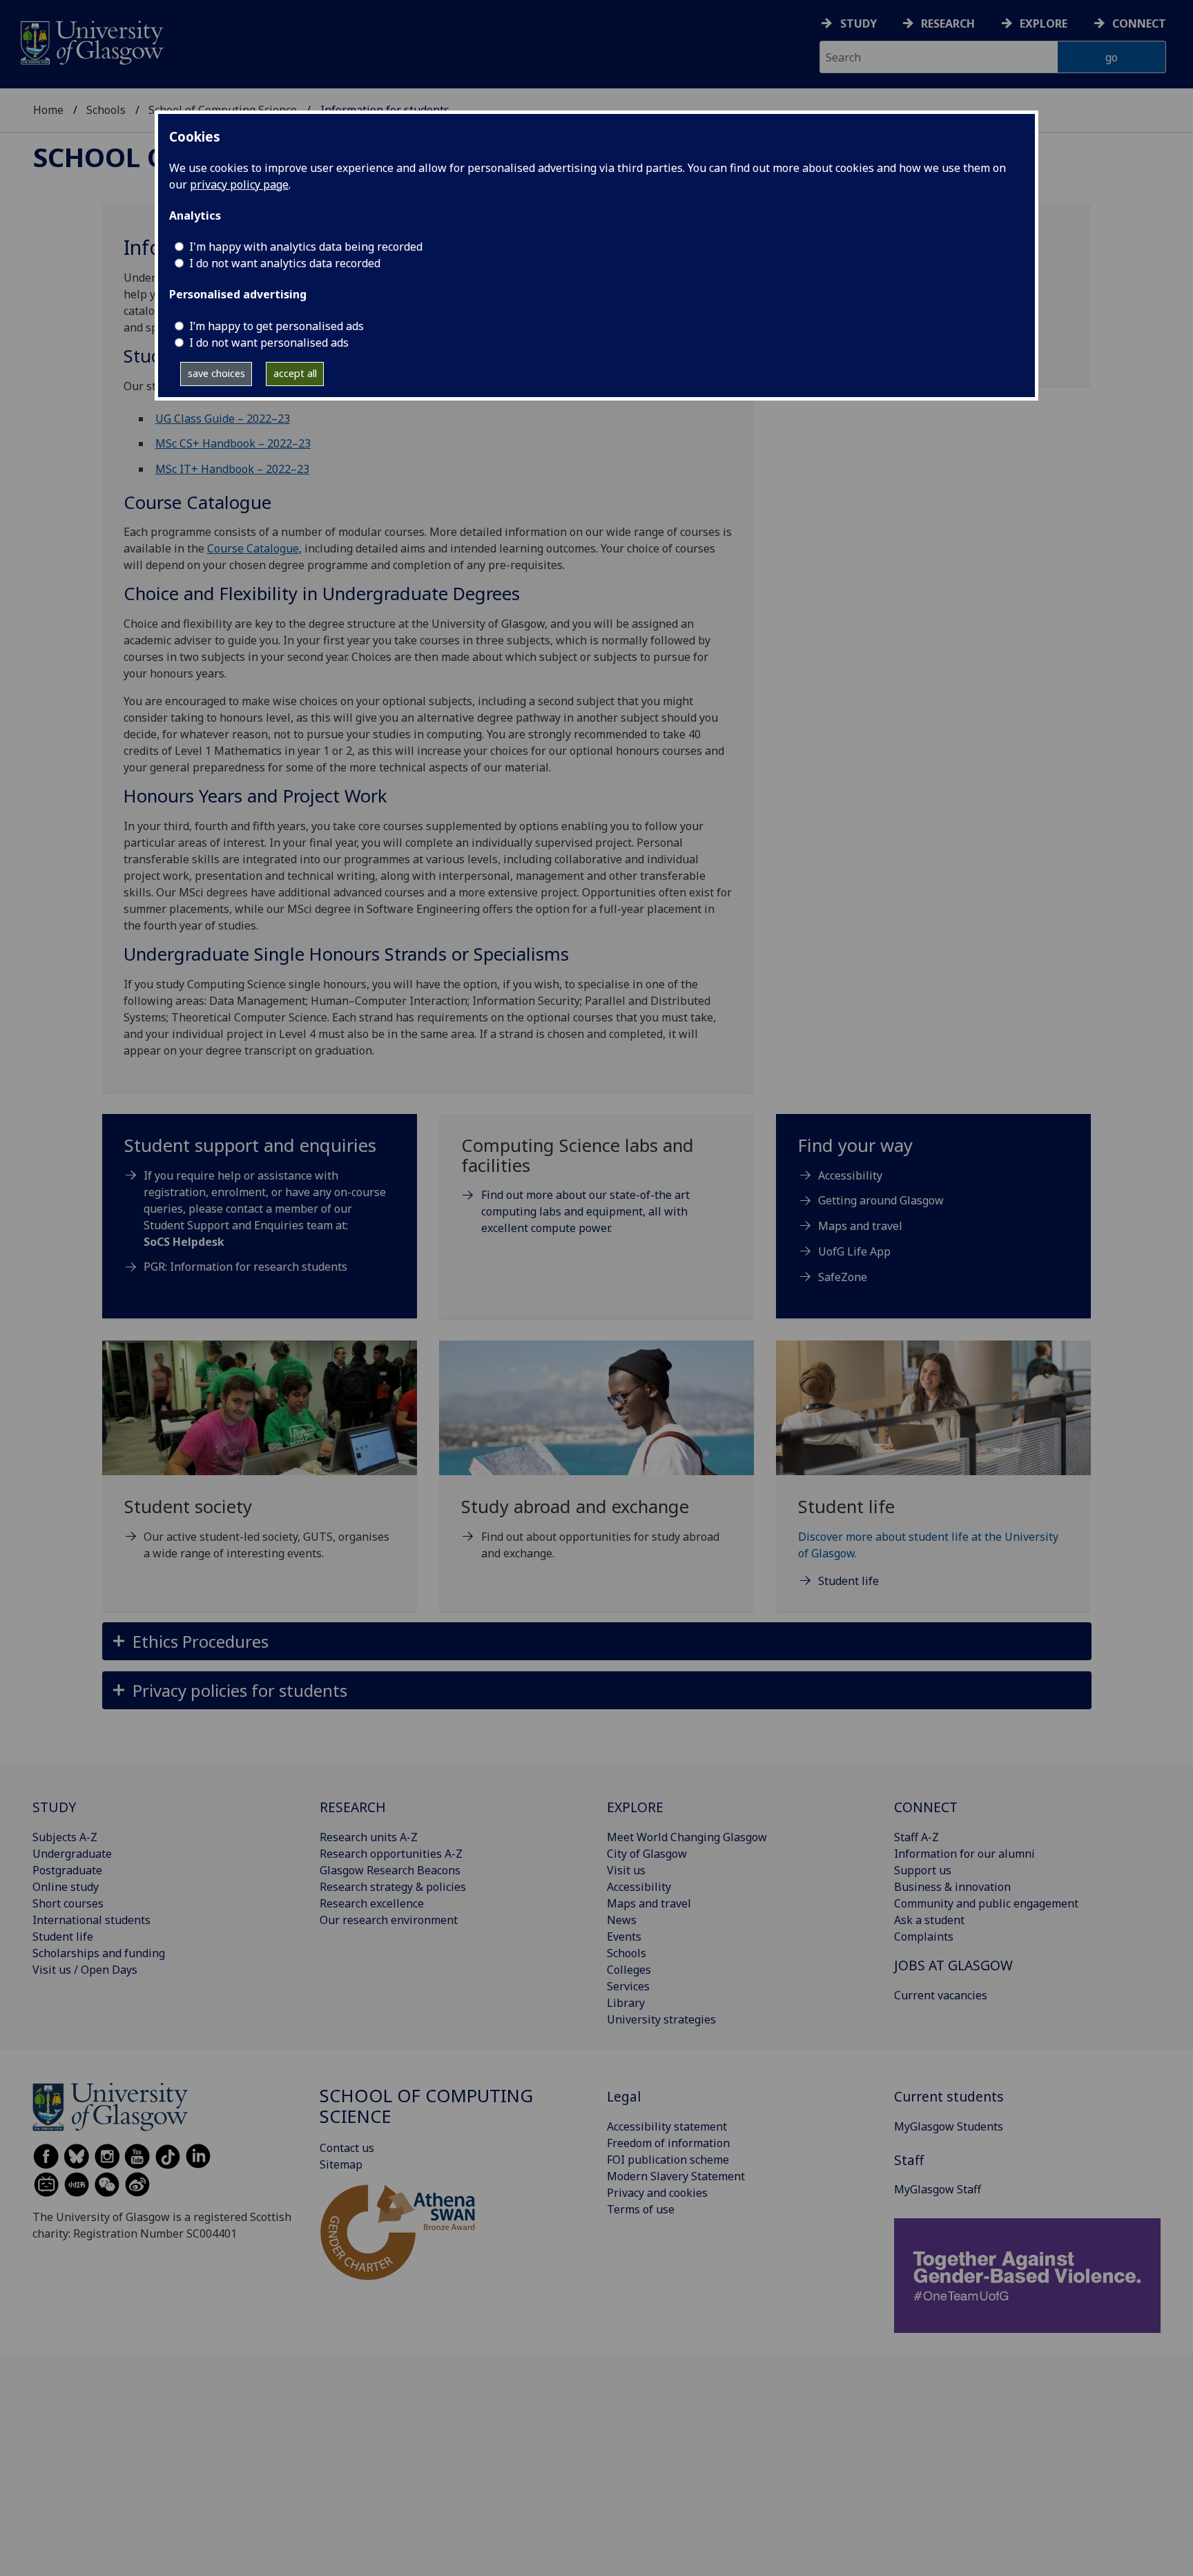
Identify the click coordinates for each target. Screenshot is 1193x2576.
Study (859, 23)
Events (624, 1936)
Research (948, 23)
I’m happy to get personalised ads (277, 326)
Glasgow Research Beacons (390, 1870)
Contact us (347, 2148)
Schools (106, 110)
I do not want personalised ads (269, 343)
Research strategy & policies (393, 1887)
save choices (216, 373)
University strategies (661, 2019)
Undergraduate (72, 1854)
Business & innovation (952, 1887)
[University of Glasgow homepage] (91, 41)
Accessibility (850, 1175)
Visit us (626, 1870)
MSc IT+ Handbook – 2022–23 (232, 469)
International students (91, 1920)
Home (48, 110)
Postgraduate (67, 1870)
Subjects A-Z (65, 1837)
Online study (66, 1887)
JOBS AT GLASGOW (953, 1965)
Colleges (629, 1970)
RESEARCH (353, 1807)
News (622, 1920)
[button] (597, 1641)
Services (628, 1986)
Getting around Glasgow (881, 1200)
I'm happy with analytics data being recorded (306, 247)
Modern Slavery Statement (676, 2176)
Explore (1044, 23)
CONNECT (926, 1807)
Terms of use (641, 2209)
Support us (923, 1870)
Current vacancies (941, 1995)
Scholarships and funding (99, 1953)
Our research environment (389, 1920)
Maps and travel (860, 1226)
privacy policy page (239, 184)
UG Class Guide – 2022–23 (223, 419)
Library (626, 2003)
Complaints (924, 1936)
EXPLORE (635, 1807)
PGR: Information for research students (245, 1267)
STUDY (54, 1807)
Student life (63, 1936)
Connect (1139, 23)
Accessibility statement (667, 2126)
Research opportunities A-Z (391, 1854)
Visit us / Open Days (85, 1970)
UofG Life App (854, 1251)
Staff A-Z (916, 1837)
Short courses (68, 1903)
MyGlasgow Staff (938, 2189)
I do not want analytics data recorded (285, 263)
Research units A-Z (369, 1837)
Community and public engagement (986, 1903)
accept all (295, 373)
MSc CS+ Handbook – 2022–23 (233, 443)
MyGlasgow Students (949, 2126)
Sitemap (341, 2164)
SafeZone (843, 1277)
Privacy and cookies (657, 2193)
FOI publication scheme (668, 2160)
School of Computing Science (426, 2106)
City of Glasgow (647, 1854)
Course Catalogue (253, 548)
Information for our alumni (964, 1854)
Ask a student (929, 1920)
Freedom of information (668, 2143)
